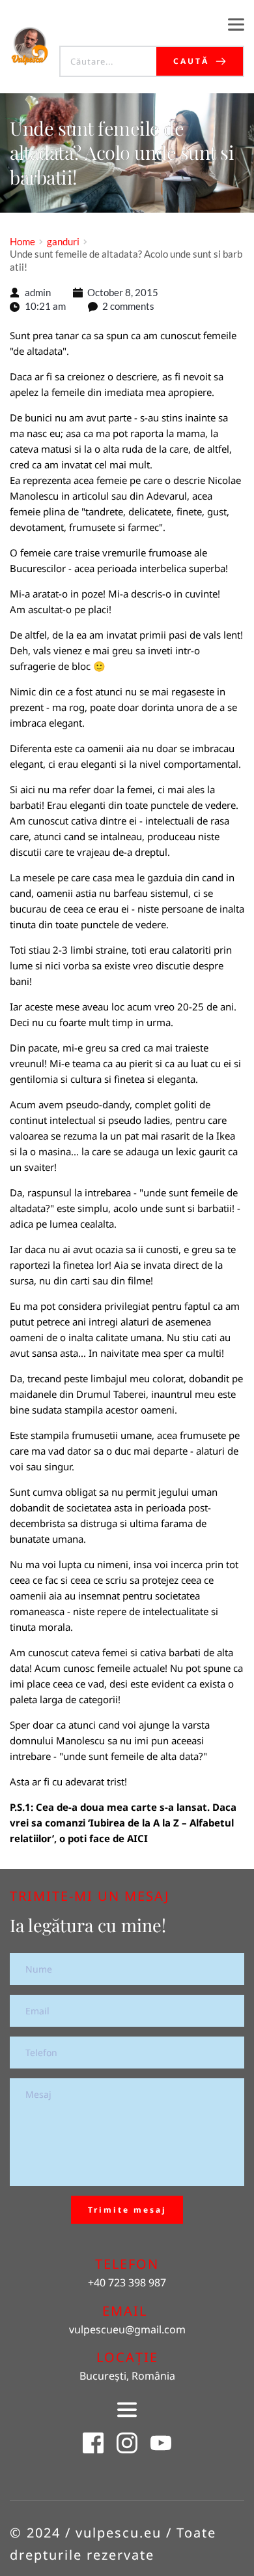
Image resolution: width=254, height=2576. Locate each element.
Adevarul (167, 496)
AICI (137, 1838)
